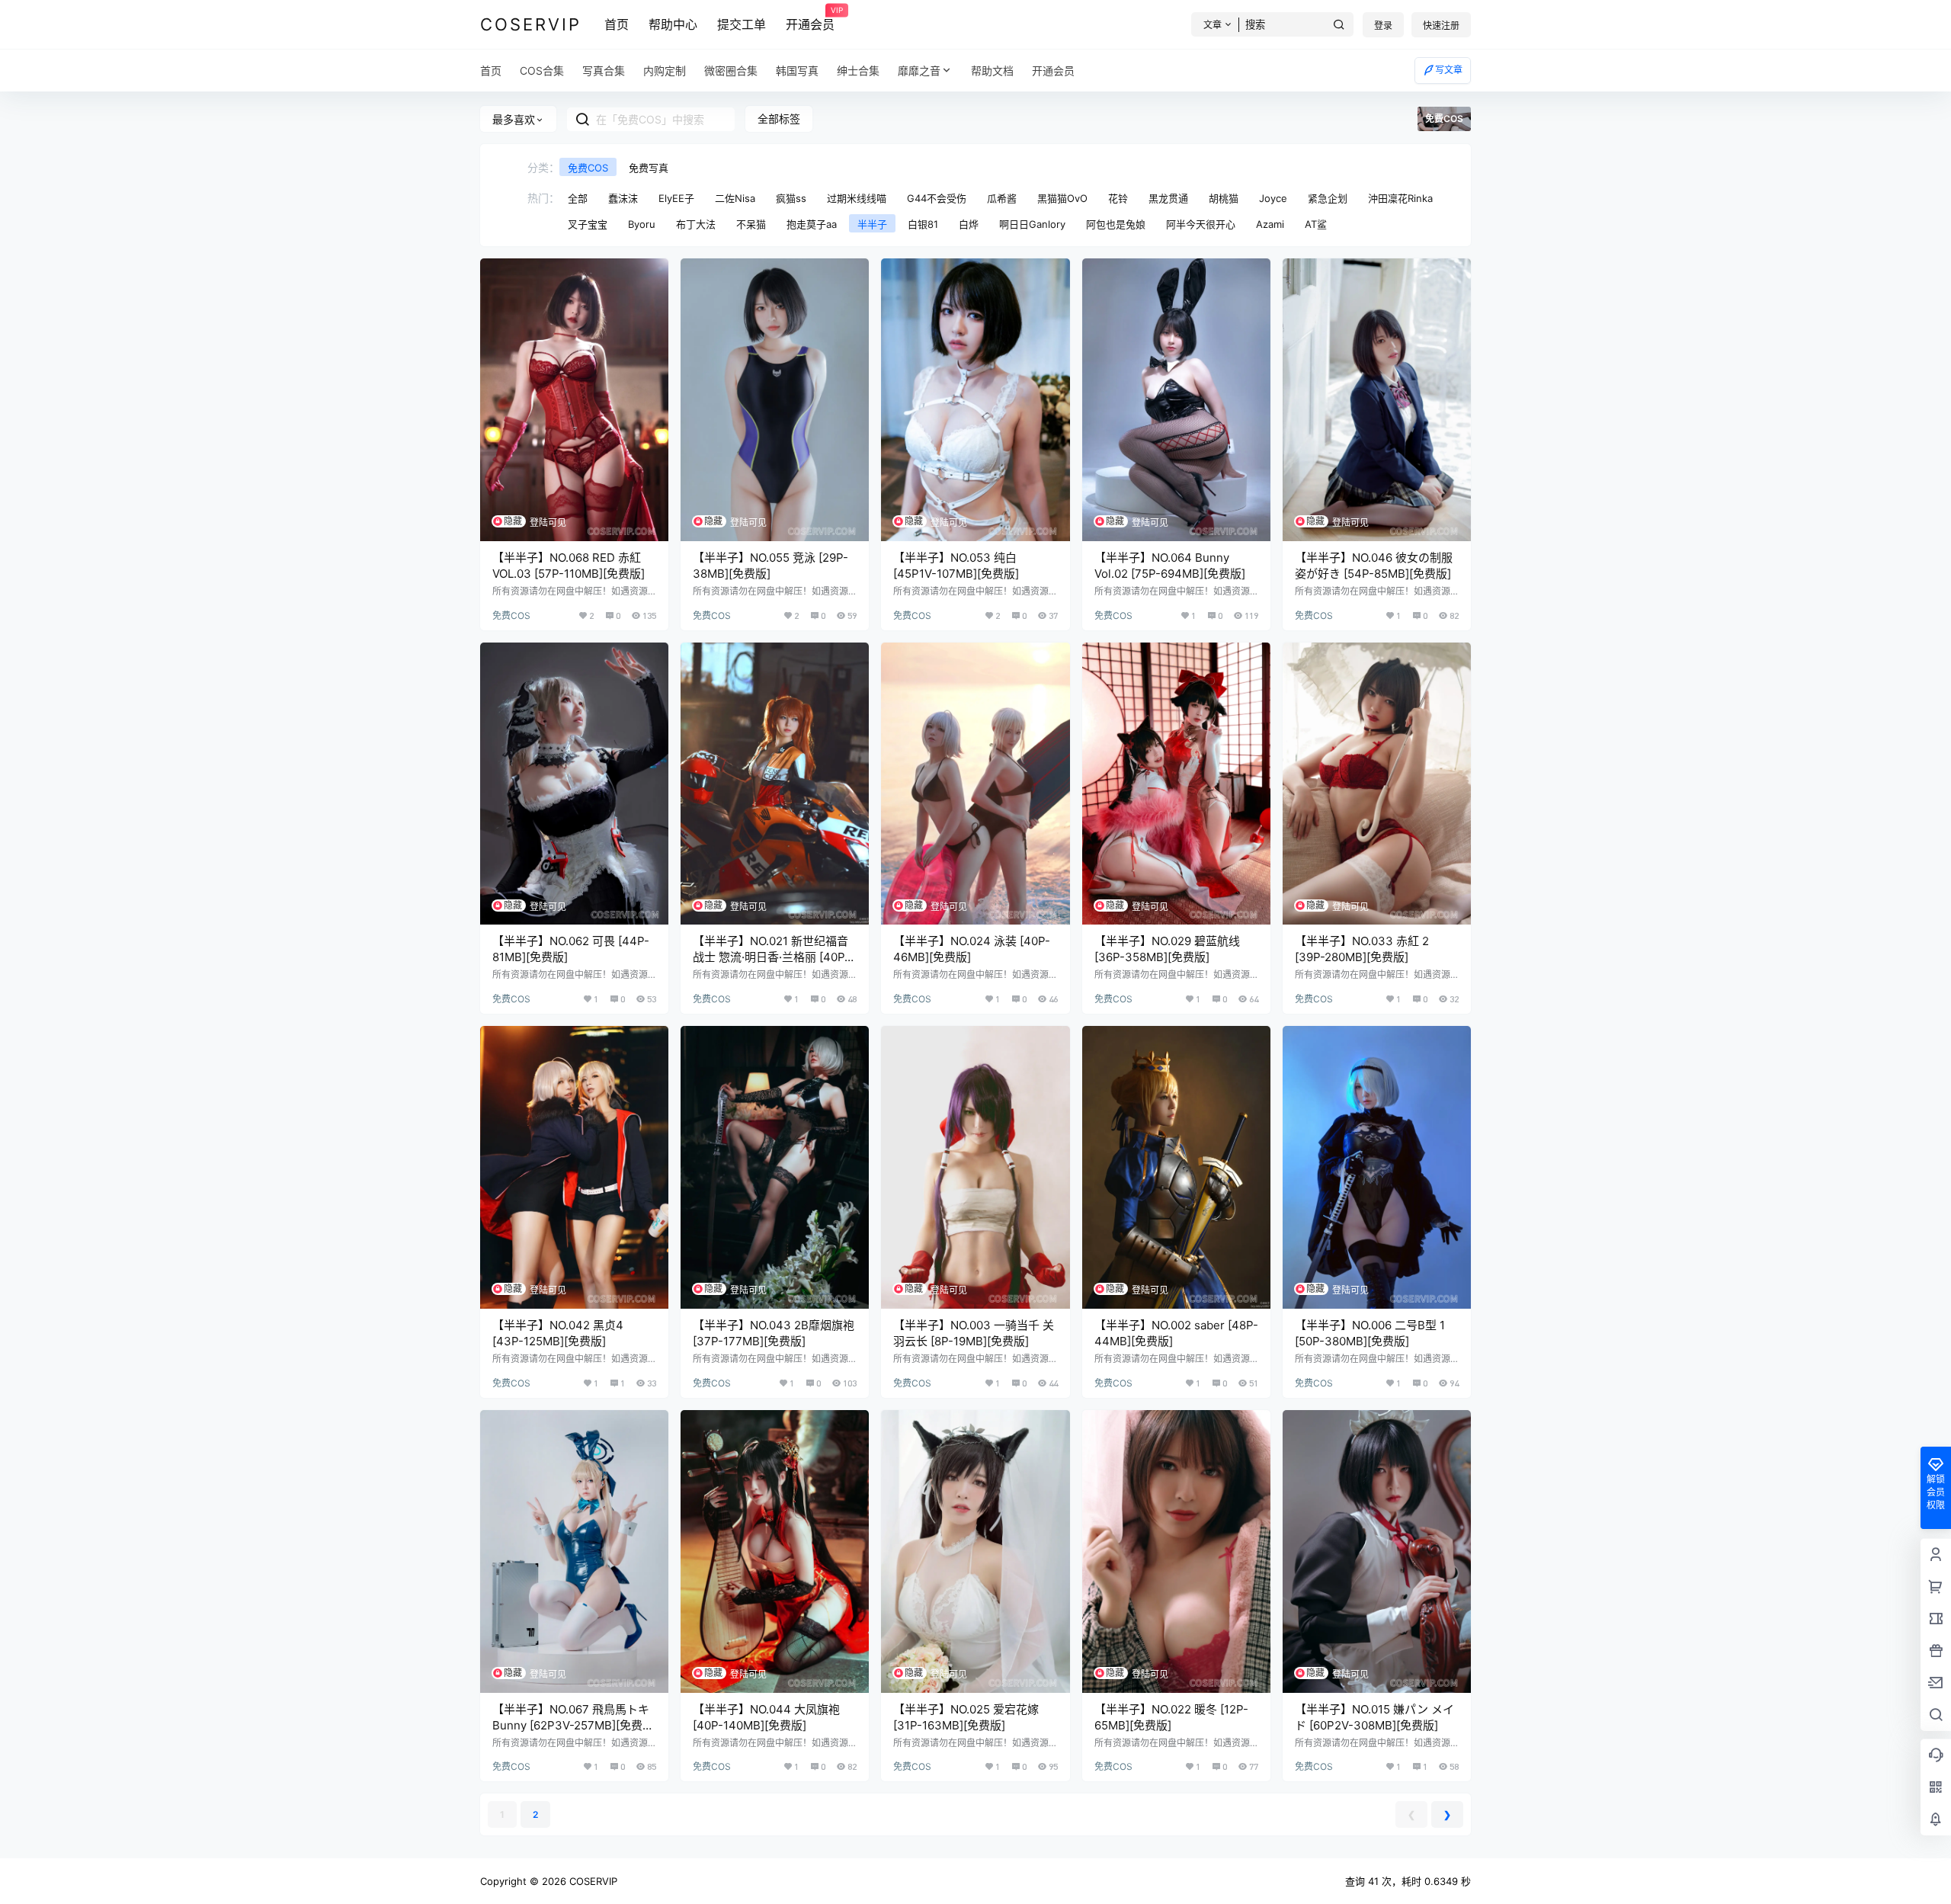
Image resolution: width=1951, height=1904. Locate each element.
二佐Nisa (735, 198)
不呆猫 (751, 224)
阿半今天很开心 (1201, 224)
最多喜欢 (514, 119)
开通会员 (810, 19)
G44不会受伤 (937, 198)
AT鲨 (1316, 224)
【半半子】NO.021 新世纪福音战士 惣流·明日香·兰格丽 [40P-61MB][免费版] (771, 957)
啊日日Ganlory (1032, 224)
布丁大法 (696, 224)
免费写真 (649, 168)
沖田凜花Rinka (1400, 198)
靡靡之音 (919, 71)
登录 (1383, 26)
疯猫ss (791, 198)
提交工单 (742, 24)
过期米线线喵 (857, 198)
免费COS (588, 168)
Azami (1270, 224)
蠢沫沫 (623, 198)
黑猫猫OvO (1062, 198)
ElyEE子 (676, 198)
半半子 (872, 224)
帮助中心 (673, 24)
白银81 (923, 224)
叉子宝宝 (588, 224)
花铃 (1118, 198)
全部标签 (779, 119)
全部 (578, 198)
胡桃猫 (1224, 198)
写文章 (1449, 70)
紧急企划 (1328, 198)
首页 (617, 24)
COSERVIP (592, 1881)
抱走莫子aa (812, 224)
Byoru (642, 224)
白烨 (969, 224)
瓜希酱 (1002, 198)
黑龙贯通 (1168, 198)
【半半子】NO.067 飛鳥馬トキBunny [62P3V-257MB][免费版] (571, 1725)
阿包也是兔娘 (1116, 224)
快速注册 (1441, 26)
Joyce (1273, 198)
